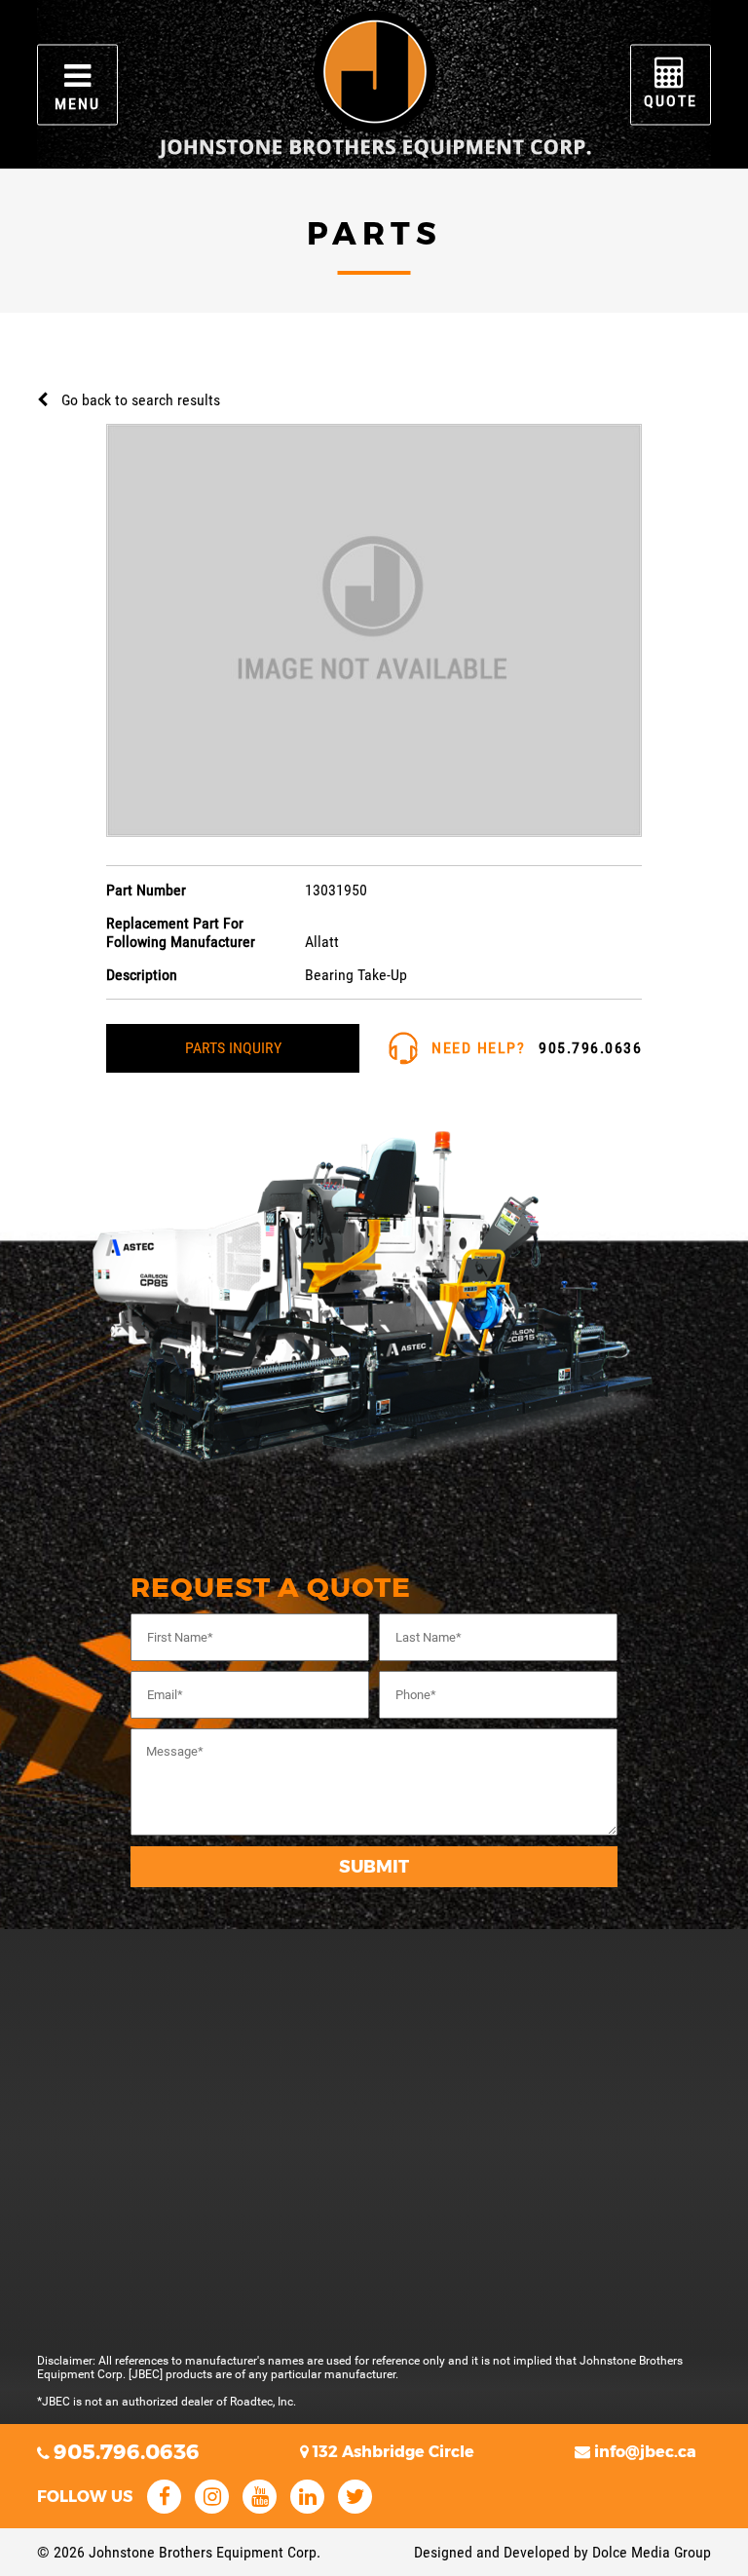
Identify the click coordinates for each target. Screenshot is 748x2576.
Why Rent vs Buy (162, 2004)
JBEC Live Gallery (166, 2156)
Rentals (134, 1965)
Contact (134, 2117)
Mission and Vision (169, 2234)
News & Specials (162, 2195)
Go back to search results (141, 400)
